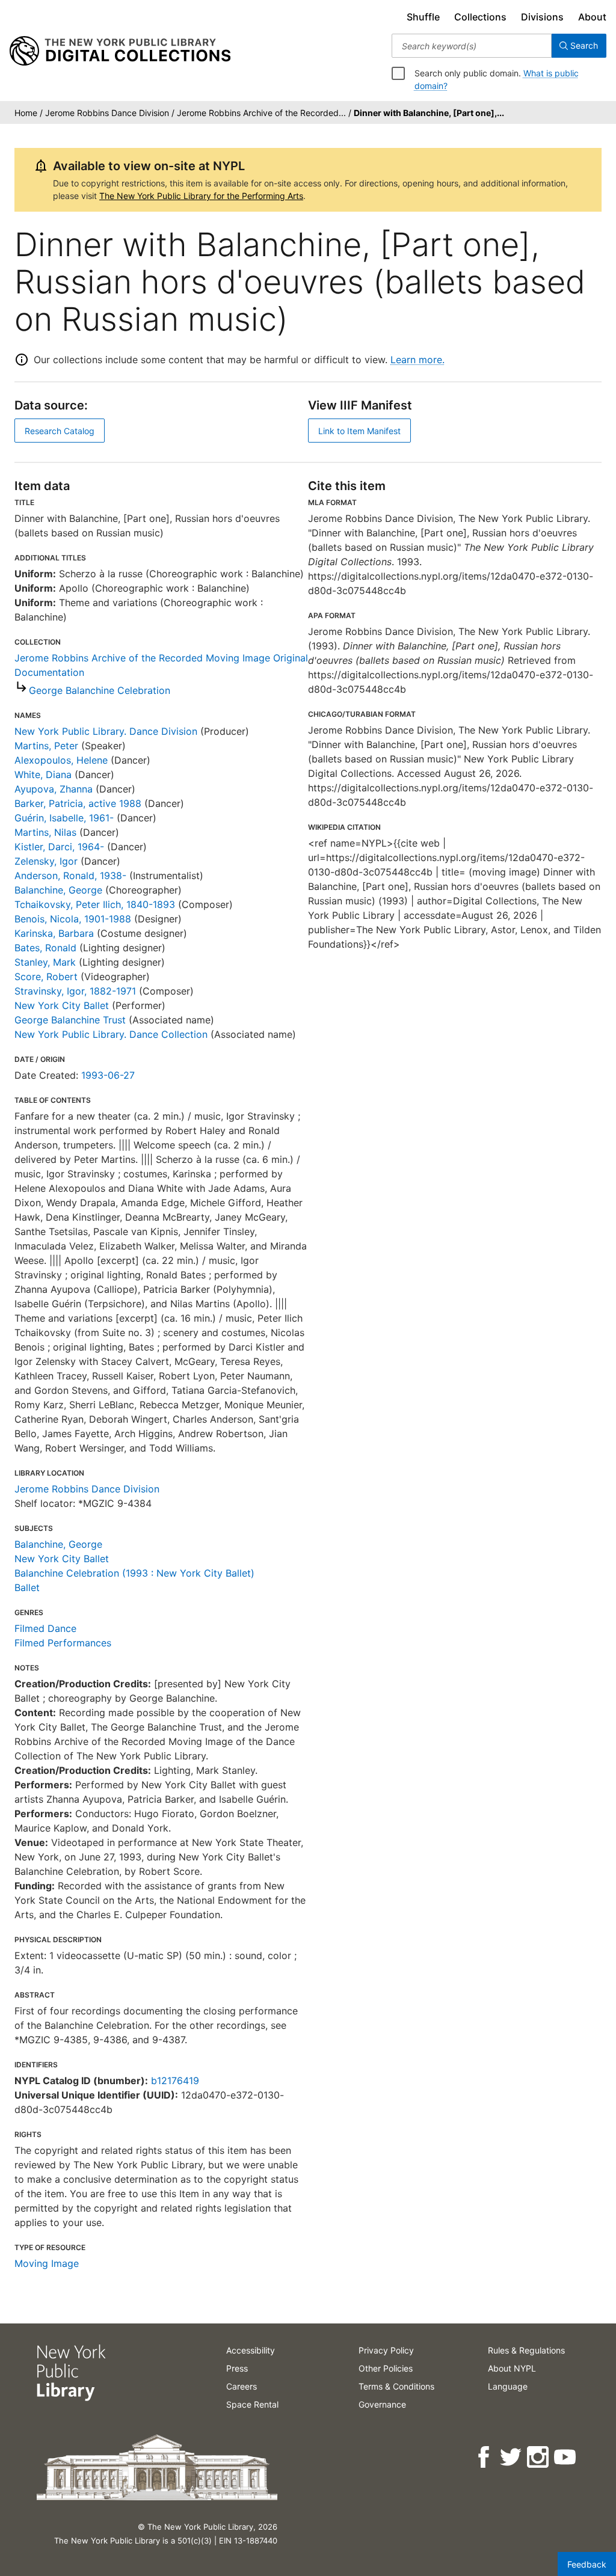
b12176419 (175, 2081)
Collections (480, 17)
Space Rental (252, 2404)
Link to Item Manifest (359, 431)
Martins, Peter (46, 746)
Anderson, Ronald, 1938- (70, 876)
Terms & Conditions (396, 2386)
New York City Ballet (62, 1005)
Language (508, 2386)
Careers (242, 2386)
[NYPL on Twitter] (512, 2457)
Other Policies (386, 2368)
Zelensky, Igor (46, 861)
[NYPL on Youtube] (566, 2457)
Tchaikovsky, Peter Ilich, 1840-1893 (95, 904)
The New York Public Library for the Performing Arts (201, 196)
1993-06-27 (108, 1075)
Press (237, 2368)
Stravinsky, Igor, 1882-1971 (75, 991)
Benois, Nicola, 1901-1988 (73, 919)
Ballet (27, 1587)
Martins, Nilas (45, 832)
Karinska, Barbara (54, 933)
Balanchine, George (58, 890)
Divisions (542, 17)
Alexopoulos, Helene (61, 760)
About (592, 17)
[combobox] (472, 46)
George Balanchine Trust (70, 1020)
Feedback (587, 2564)
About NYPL (512, 2368)
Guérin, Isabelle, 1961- (64, 818)
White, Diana (43, 774)
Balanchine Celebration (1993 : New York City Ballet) (134, 1573)
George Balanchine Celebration (100, 690)
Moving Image (47, 2263)
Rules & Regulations (526, 2350)
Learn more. (417, 360)
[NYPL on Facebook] (485, 2457)
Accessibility (251, 2350)
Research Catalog (60, 431)
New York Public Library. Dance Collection (111, 1034)
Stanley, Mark (45, 962)
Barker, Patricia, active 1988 (78, 803)
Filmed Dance (45, 1628)
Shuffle (423, 17)
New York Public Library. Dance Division (106, 731)
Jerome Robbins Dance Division (87, 1489)
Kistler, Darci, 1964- (59, 847)
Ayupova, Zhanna (54, 789)
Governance (382, 2404)
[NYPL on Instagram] (539, 2457)
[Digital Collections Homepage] (120, 51)
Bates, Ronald (45, 948)
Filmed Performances (63, 1643)
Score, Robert (46, 977)
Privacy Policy (386, 2350)
